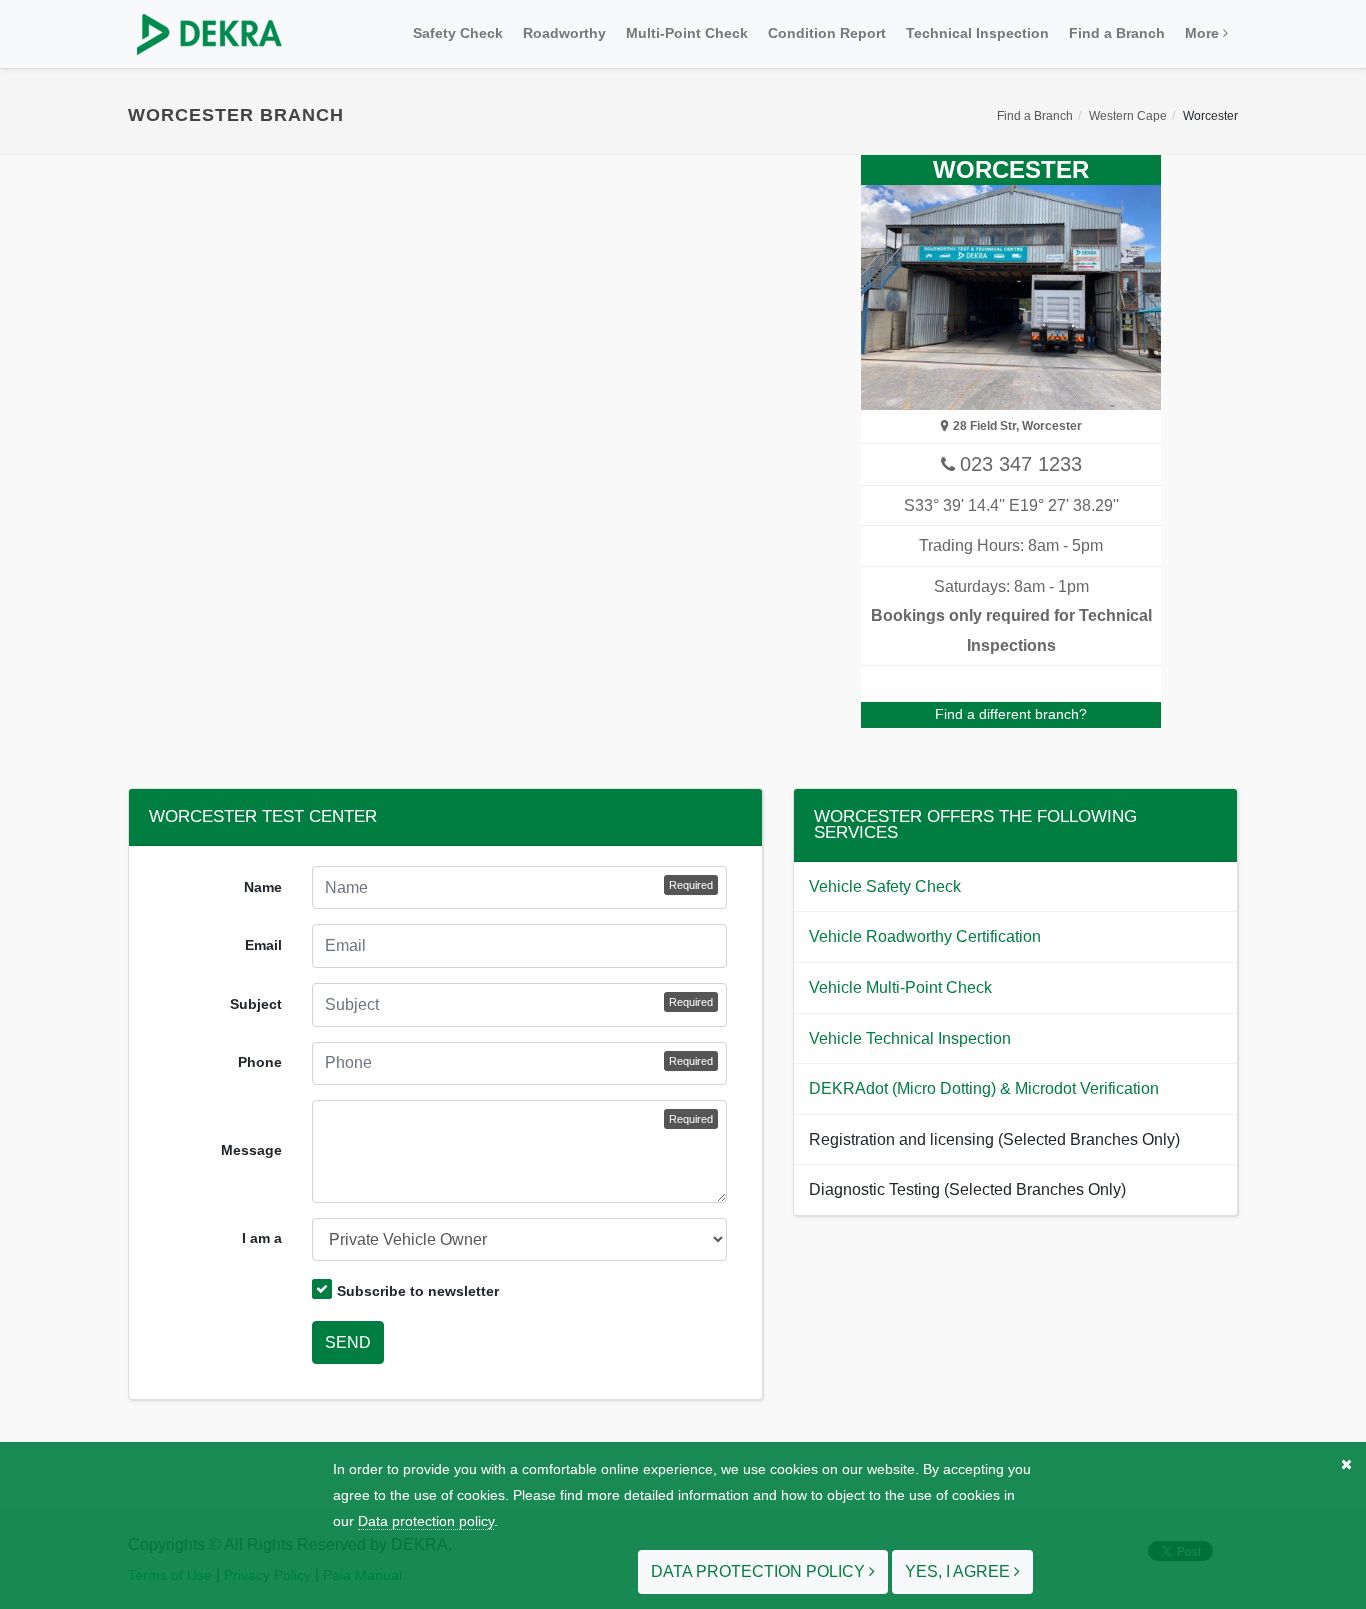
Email (263, 945)
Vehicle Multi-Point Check (900, 987)
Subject (256, 1004)
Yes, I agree (959, 1571)
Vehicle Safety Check (885, 886)
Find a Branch (1117, 33)
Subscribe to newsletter (418, 1291)
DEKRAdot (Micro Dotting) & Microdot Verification (984, 1088)
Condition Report (827, 33)
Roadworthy (564, 33)
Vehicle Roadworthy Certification (925, 936)
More (1204, 33)
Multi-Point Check (687, 33)
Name (263, 887)
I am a (262, 1238)
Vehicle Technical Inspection (910, 1038)
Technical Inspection (977, 33)
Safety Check (458, 33)
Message (251, 1150)
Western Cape (1128, 116)
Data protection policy (426, 1521)
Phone (260, 1062)
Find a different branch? (1011, 714)
